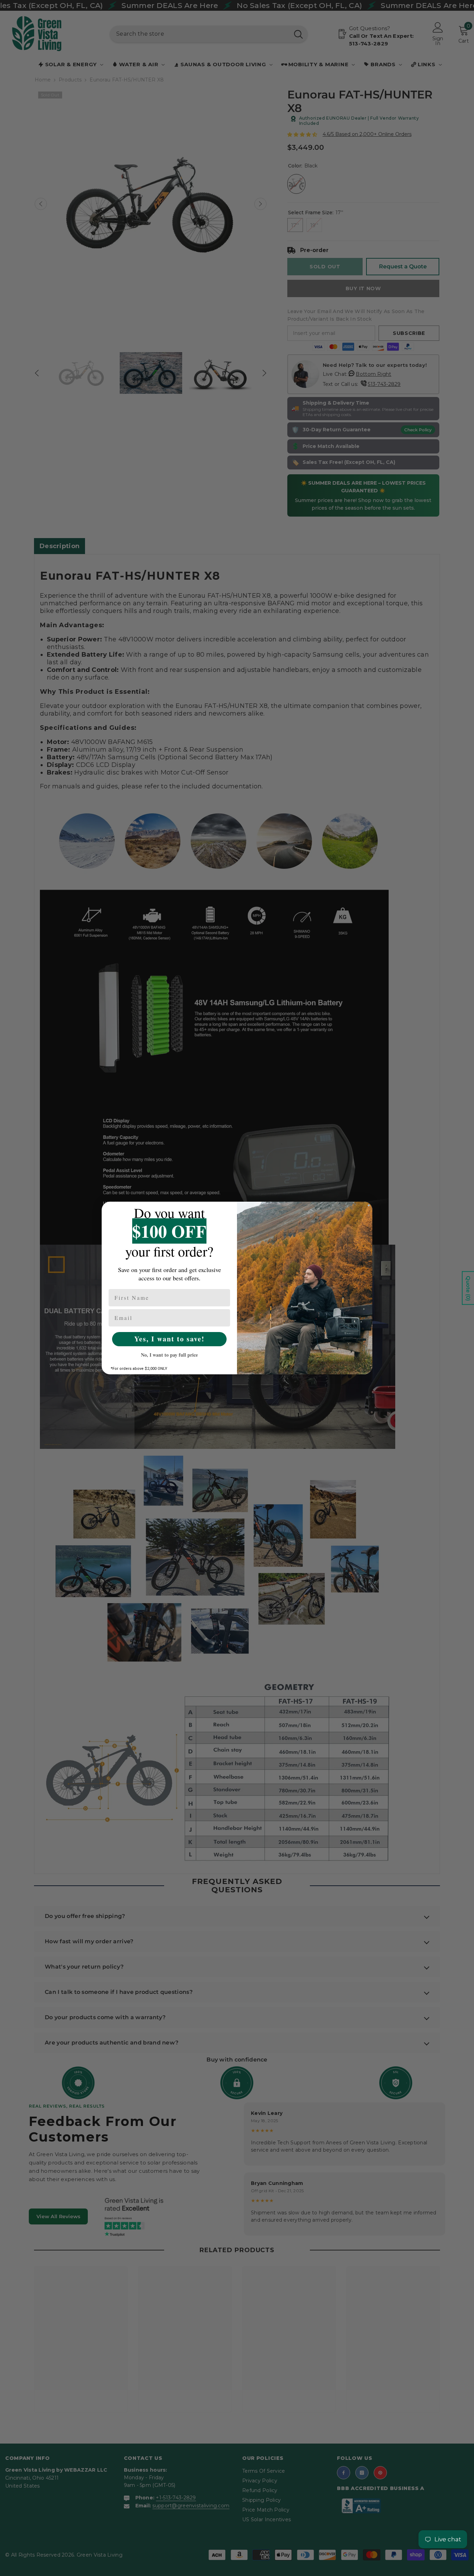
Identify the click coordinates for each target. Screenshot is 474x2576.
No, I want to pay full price (169, 1355)
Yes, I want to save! (170, 1339)
